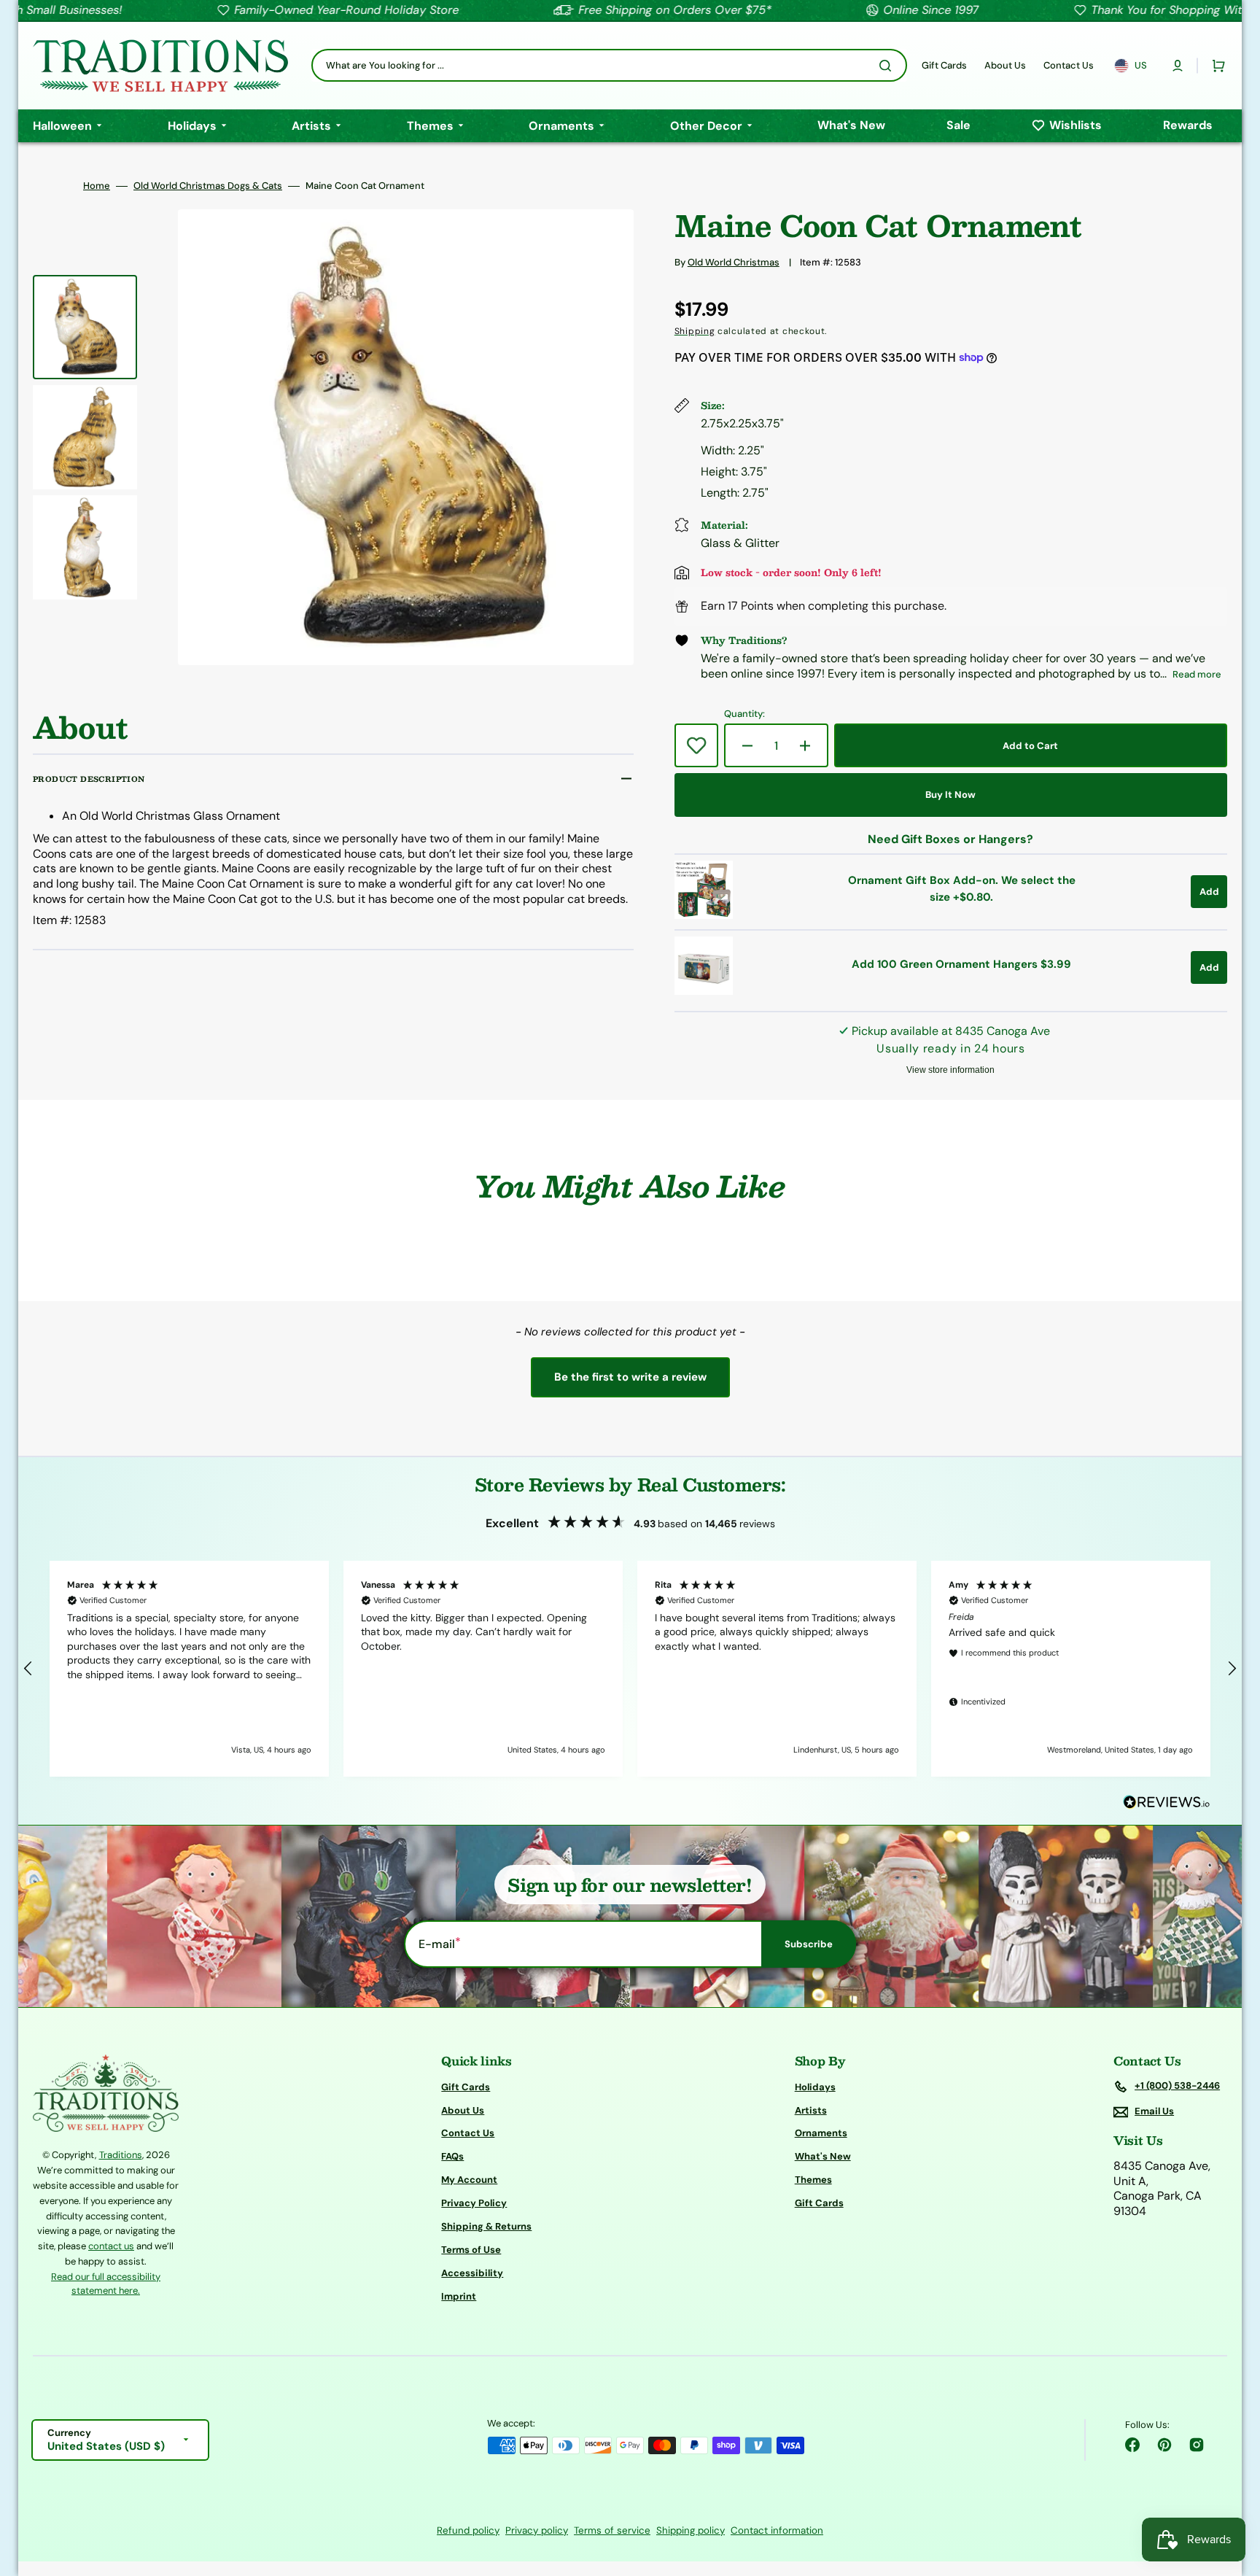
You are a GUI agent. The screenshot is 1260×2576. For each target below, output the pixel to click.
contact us (111, 2246)
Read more (1197, 674)
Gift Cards (466, 2087)
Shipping (695, 331)
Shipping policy (691, 2530)
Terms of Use (471, 2250)
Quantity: (744, 714)
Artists (811, 2110)
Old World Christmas (734, 262)
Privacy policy (537, 2530)
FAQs (452, 2156)
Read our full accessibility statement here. (106, 2284)
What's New (823, 2156)
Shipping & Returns (486, 2226)
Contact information (777, 2530)
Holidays (815, 2087)
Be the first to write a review (630, 1377)
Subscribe (809, 1944)
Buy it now (950, 795)
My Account (469, 2180)
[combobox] (609, 65)
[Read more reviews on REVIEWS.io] (1167, 1803)
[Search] (888, 66)
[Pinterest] (1164, 2445)
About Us (463, 2110)
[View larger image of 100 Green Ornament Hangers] (704, 991)
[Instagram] (1197, 2445)
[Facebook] (1132, 2445)
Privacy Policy (474, 2203)
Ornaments (821, 2133)
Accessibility (472, 2273)
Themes (813, 2180)
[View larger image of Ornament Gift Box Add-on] (704, 915)
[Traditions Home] (160, 66)
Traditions (121, 2155)
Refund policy (468, 2530)
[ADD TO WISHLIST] (696, 745)
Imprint (459, 2296)
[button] (1178, 66)
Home (97, 186)
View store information (950, 1070)
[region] (630, 1669)
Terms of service (612, 2530)
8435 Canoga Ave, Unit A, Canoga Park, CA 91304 (1162, 2189)
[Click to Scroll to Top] (1234, 2491)
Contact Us (468, 2133)
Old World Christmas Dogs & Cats (208, 186)
